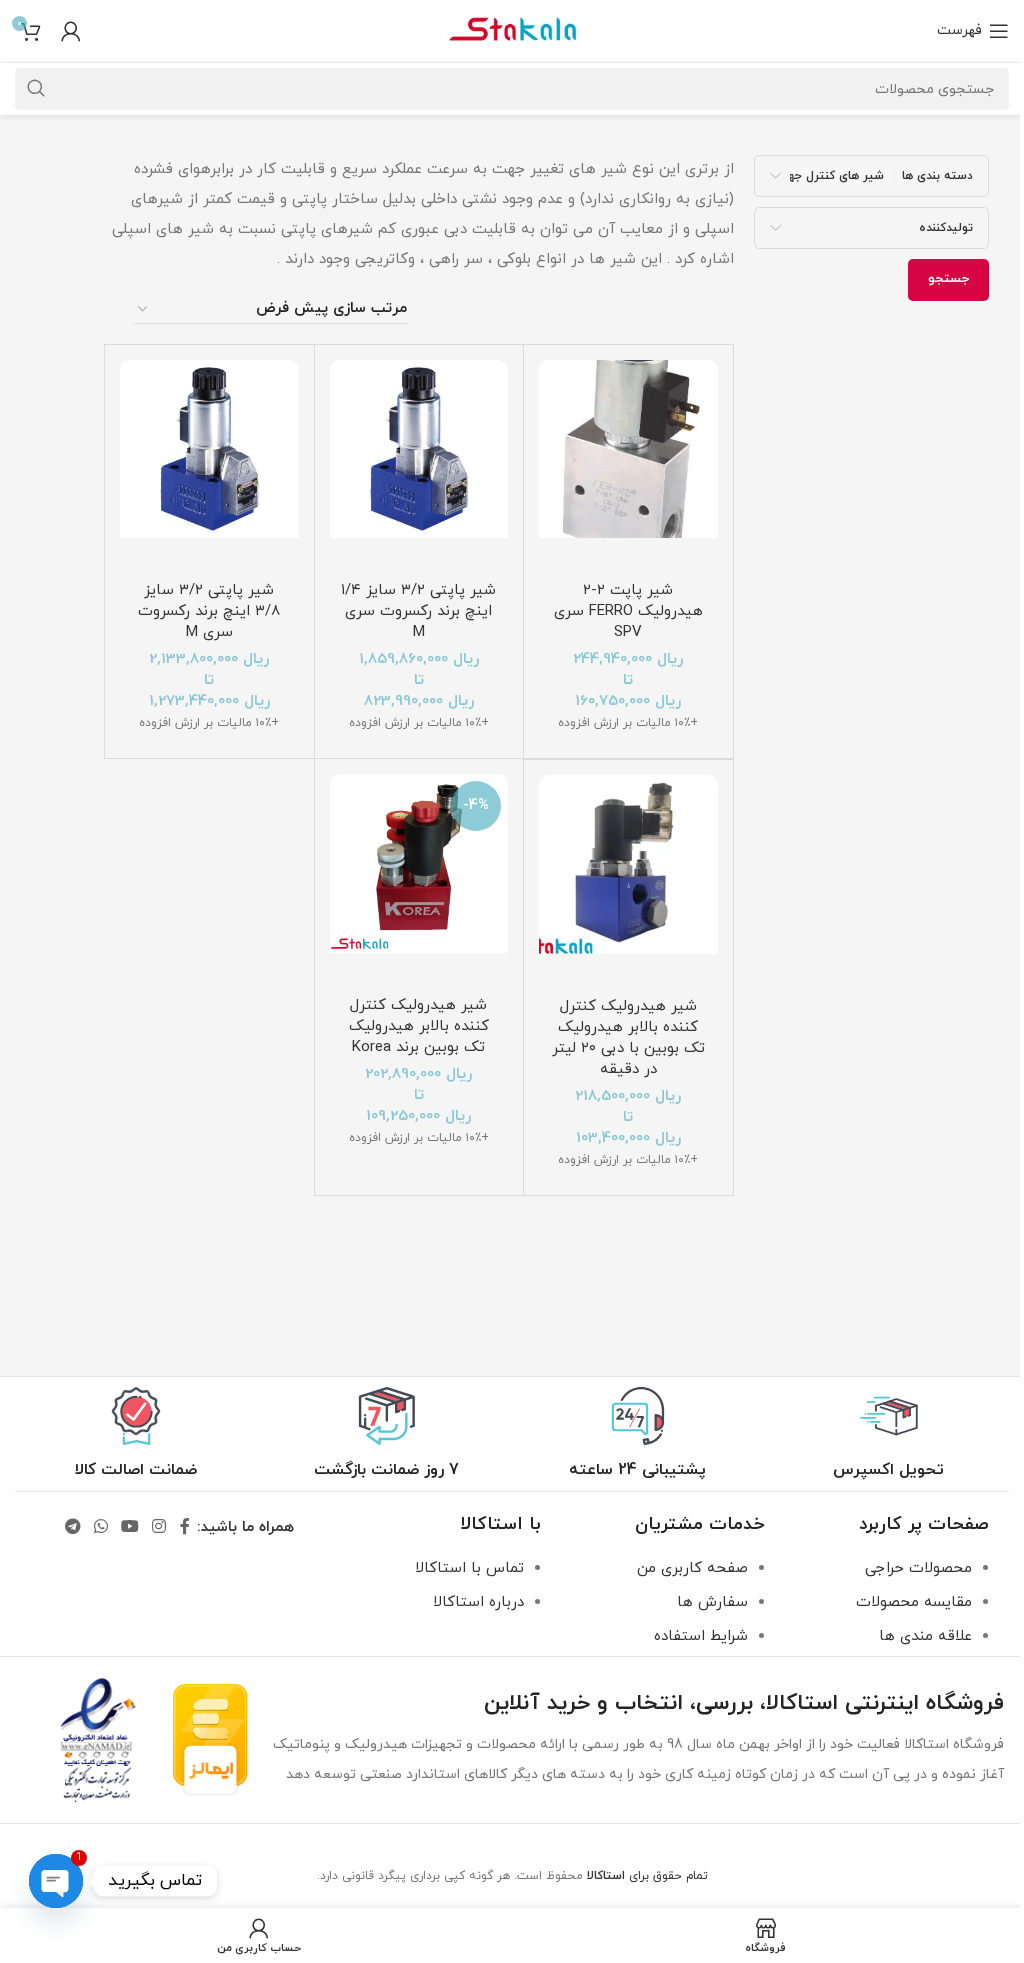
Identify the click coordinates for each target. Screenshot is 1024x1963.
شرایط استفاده (701, 1636)
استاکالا (606, 1876)
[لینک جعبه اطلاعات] (888, 1434)
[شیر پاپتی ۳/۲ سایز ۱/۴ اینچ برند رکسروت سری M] (419, 465)
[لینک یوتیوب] (129, 1528)
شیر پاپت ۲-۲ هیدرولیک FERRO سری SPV (628, 611)
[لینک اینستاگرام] (159, 1528)
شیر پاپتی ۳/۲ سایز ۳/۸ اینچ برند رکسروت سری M (209, 611)
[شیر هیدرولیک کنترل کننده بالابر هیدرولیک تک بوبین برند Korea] (419, 879)
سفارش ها (712, 1602)
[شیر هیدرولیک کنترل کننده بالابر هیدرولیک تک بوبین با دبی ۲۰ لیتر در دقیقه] (628, 880)
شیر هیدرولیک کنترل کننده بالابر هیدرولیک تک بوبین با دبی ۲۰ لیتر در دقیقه (628, 1038)
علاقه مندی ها (925, 1636)
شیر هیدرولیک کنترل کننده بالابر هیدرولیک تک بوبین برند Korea (419, 1026)
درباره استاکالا (478, 1602)
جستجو (948, 279)
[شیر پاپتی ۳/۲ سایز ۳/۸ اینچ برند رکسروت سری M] (209, 465)
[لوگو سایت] (512, 29)
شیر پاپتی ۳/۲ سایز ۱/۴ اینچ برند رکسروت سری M (418, 611)
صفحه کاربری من (692, 1568)
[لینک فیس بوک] (185, 1528)
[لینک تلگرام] (72, 1528)
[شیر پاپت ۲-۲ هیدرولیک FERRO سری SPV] (628, 465)
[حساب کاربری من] (71, 31)
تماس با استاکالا (469, 1568)
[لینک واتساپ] (100, 1528)
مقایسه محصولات (914, 1602)
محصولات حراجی (918, 1568)
